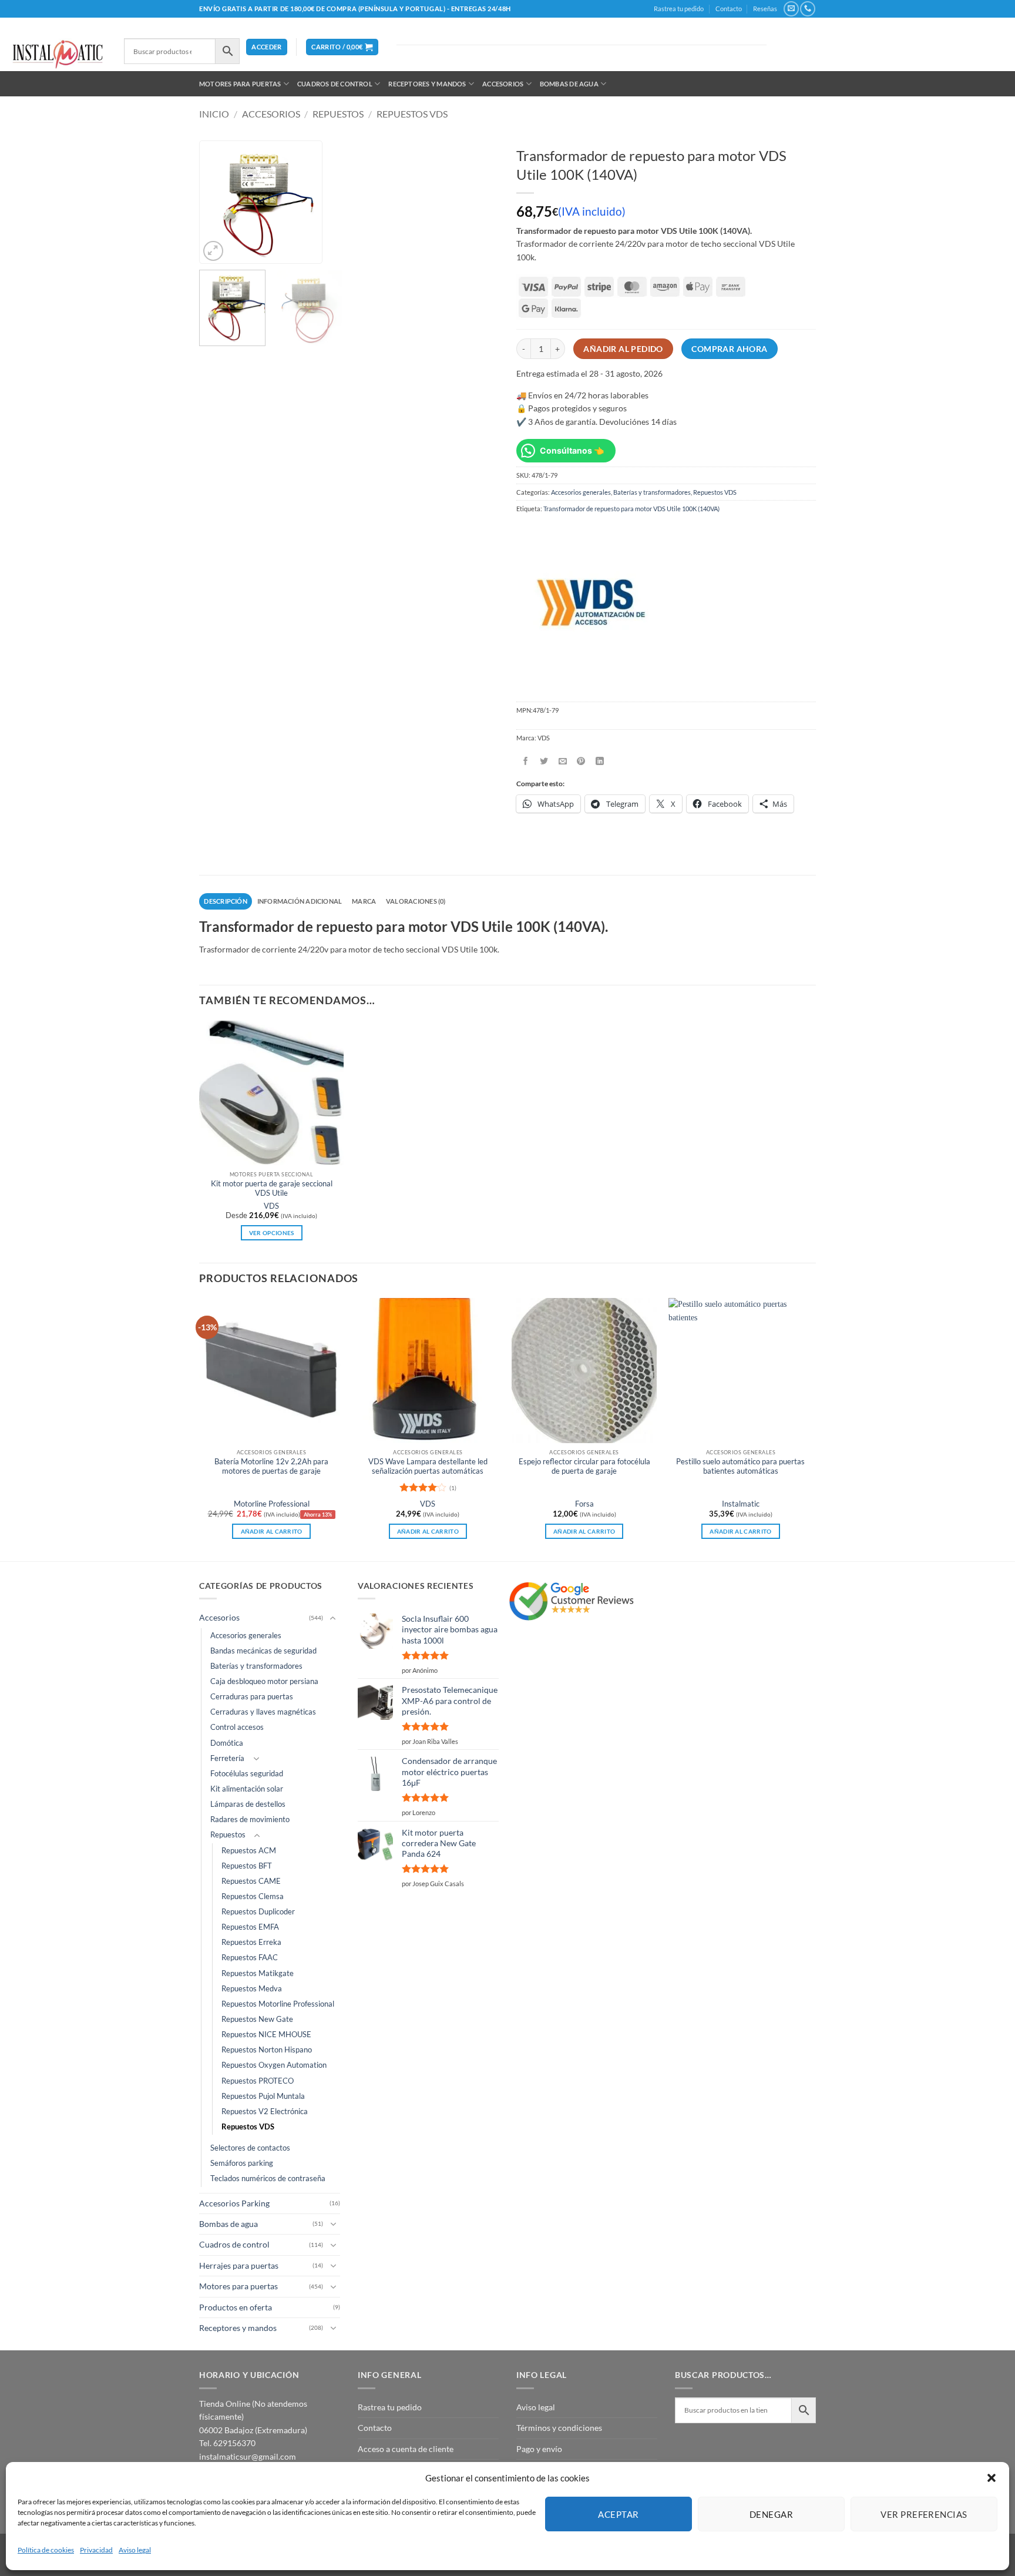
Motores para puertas (240, 84)
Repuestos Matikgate (258, 1973)
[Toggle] (333, 1618)
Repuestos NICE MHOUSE (266, 2035)
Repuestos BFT (247, 1866)
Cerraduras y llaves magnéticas (263, 1712)
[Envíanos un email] (791, 9)
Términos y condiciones (559, 2428)
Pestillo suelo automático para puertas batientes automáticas (740, 1466)
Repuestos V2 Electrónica (265, 2112)
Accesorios (503, 84)
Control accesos (237, 1727)
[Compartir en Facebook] (525, 761)
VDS (271, 1206)
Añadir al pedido (623, 349)
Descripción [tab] (225, 901)
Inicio (214, 114)
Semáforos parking (242, 2163)
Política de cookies (46, 2550)
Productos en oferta (236, 2307)
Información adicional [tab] (300, 901)
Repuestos (338, 114)
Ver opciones (272, 1233)
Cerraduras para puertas (252, 1697)
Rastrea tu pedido (679, 9)
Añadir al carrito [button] (272, 1531)
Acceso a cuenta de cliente (406, 2449)
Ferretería (227, 1758)
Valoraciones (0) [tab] (416, 901)
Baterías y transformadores (652, 492)
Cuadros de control (335, 84)
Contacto (729, 9)
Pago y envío (539, 2449)
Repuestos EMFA (250, 1927)
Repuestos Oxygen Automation (274, 2065)
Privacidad (96, 2550)
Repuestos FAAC (250, 1958)
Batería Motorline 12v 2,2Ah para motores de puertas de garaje (271, 1466)
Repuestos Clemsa (253, 1896)
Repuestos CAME (251, 1881)
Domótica (227, 1743)
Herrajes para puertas (239, 2265)
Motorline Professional (272, 1504)
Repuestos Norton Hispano (267, 2050)
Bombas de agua (569, 84)
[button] (992, 2478)
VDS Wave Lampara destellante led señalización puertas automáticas (428, 1466)
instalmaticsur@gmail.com (248, 2456)
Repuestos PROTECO (258, 2081)
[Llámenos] (807, 9)
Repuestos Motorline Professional (278, 2004)
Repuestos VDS (412, 114)
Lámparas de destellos (248, 1804)
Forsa (584, 1504)
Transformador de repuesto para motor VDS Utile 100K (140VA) (631, 509)
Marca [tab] (364, 901)
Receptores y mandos (427, 84)
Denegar (771, 2514)
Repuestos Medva (252, 1989)
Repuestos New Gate (257, 2019)
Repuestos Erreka (251, 1942)
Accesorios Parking (234, 2203)
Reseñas (765, 9)
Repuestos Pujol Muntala (263, 2096)
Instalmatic (741, 1504)
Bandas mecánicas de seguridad (263, 1651)
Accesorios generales (581, 492)
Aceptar (618, 2514)
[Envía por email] (563, 761)
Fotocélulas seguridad (247, 1774)
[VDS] (589, 604)
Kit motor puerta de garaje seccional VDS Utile (272, 1188)
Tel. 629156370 (227, 2443)
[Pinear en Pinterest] (581, 761)
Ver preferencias (924, 2514)
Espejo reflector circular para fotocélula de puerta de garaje (584, 1466)
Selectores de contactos (250, 2148)
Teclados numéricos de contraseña (268, 2178)
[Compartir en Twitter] (544, 761)
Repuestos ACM (249, 1851)
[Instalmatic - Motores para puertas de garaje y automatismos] (58, 54)
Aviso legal (135, 2550)
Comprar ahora (729, 349)
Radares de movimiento (250, 1819)
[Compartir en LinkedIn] (600, 761)
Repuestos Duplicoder (258, 1912)
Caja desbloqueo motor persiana (264, 1681)
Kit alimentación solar (247, 1789)
